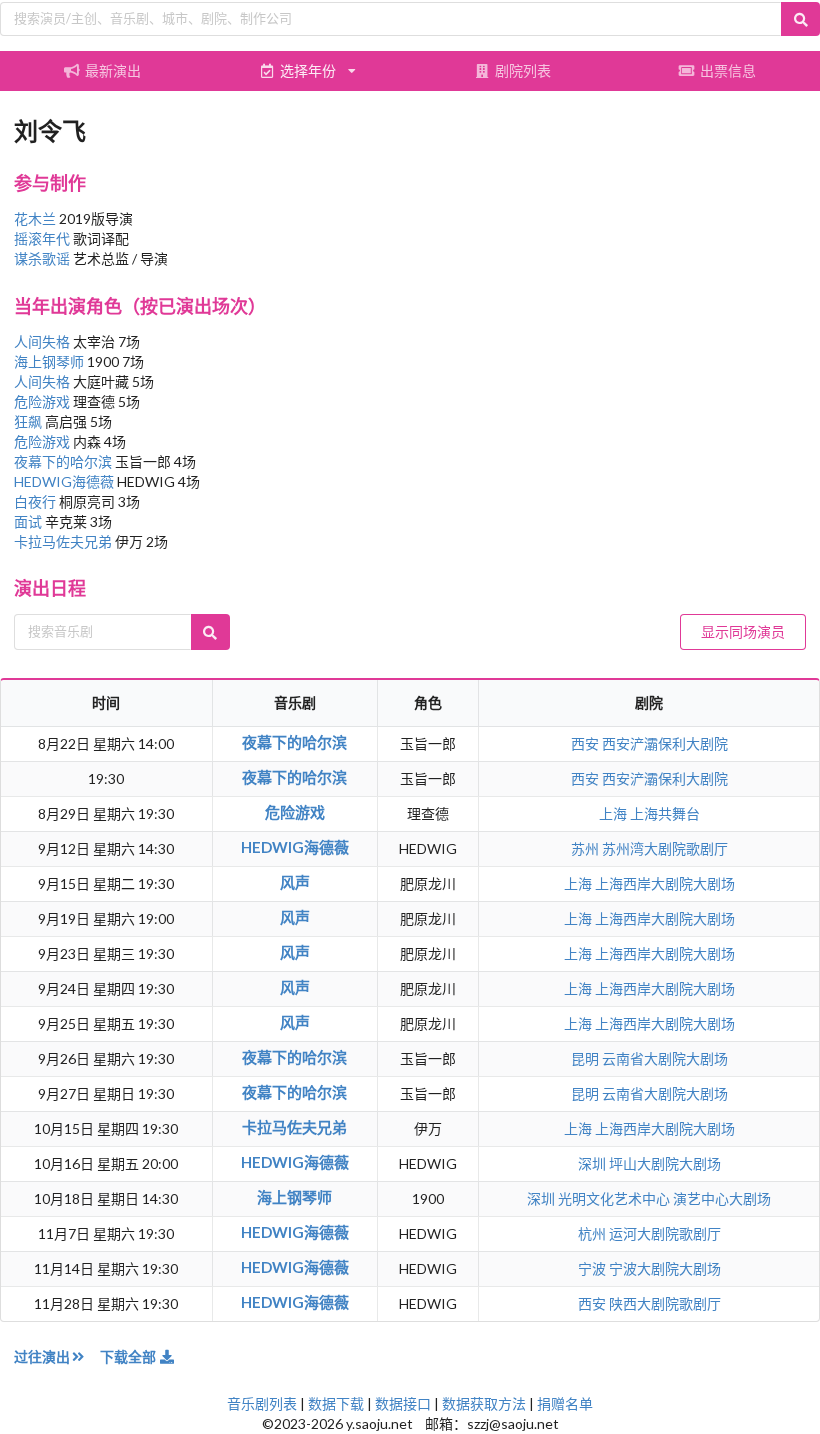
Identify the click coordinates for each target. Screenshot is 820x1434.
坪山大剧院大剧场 (665, 1163)
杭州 (593, 1233)
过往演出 (42, 1356)
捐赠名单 (565, 1403)
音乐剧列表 (262, 1403)
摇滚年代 (42, 238)
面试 (29, 521)
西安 (586, 743)
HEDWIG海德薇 (65, 481)
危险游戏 (43, 401)
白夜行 (36, 501)
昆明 (586, 1058)
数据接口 (403, 1403)
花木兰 (35, 218)
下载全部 (129, 1356)
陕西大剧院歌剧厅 (665, 1303)
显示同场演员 (743, 631)
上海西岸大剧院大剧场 (665, 883)
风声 (295, 882)
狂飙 (29, 421)
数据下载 (336, 1403)
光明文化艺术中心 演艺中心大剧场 (664, 1198)
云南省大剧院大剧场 (665, 1058)
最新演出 (113, 70)
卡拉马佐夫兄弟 (64, 541)
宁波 (593, 1268)
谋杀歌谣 (42, 258)
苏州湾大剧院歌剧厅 (665, 848)
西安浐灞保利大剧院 (665, 743)
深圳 (593, 1163)
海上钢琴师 (50, 361)
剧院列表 (523, 70)
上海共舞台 (665, 813)
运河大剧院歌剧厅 (665, 1233)
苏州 (586, 848)
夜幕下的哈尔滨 (64, 461)
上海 (614, 813)
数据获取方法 (484, 1403)
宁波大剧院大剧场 (665, 1268)
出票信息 (728, 70)
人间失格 (43, 341)
